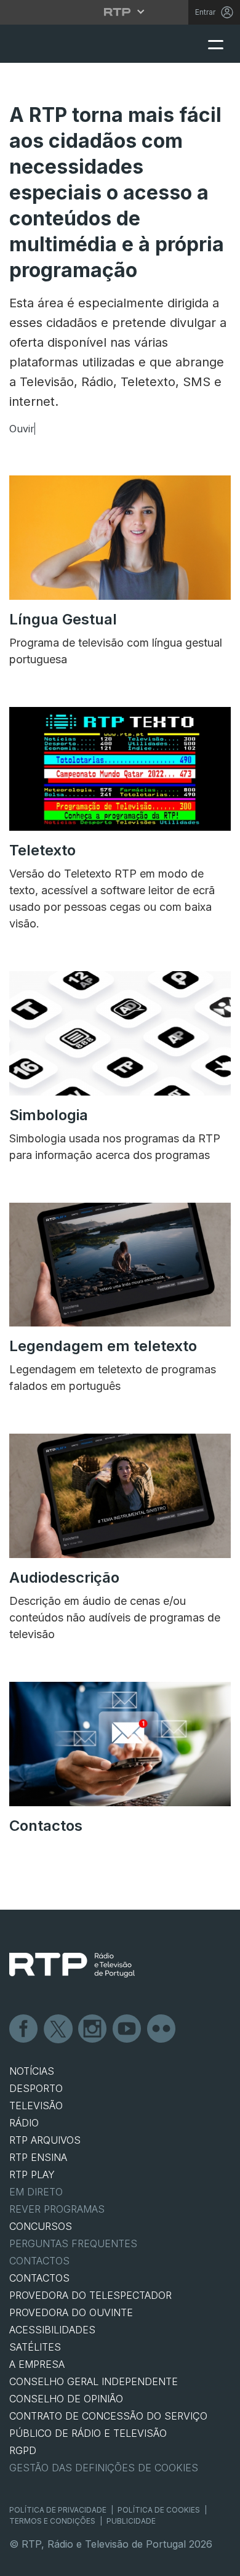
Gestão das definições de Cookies (104, 2468)
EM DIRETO (36, 2192)
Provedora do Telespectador (90, 2295)
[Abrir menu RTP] (120, 12)
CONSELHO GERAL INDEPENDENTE (94, 2381)
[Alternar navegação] (215, 44)
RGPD (23, 2450)
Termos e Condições (52, 2521)
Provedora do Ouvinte (71, 2312)
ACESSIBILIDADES (52, 2330)
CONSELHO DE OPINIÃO (66, 2399)
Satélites (35, 2347)
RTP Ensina (38, 2157)
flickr (162, 2029)
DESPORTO (36, 2088)
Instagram (93, 2029)
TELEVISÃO (36, 2106)
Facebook (24, 2029)
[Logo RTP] (72, 1965)
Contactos (39, 2261)
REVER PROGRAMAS (57, 2209)
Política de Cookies (159, 2510)
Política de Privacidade (58, 2510)
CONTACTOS (39, 2278)
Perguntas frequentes (73, 2243)
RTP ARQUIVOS (45, 2140)
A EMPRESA (37, 2364)
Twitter (58, 2029)
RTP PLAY (32, 2174)
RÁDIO (24, 2123)
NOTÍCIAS (32, 2071)
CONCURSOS (41, 2226)
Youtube (127, 2029)
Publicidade (131, 2521)
